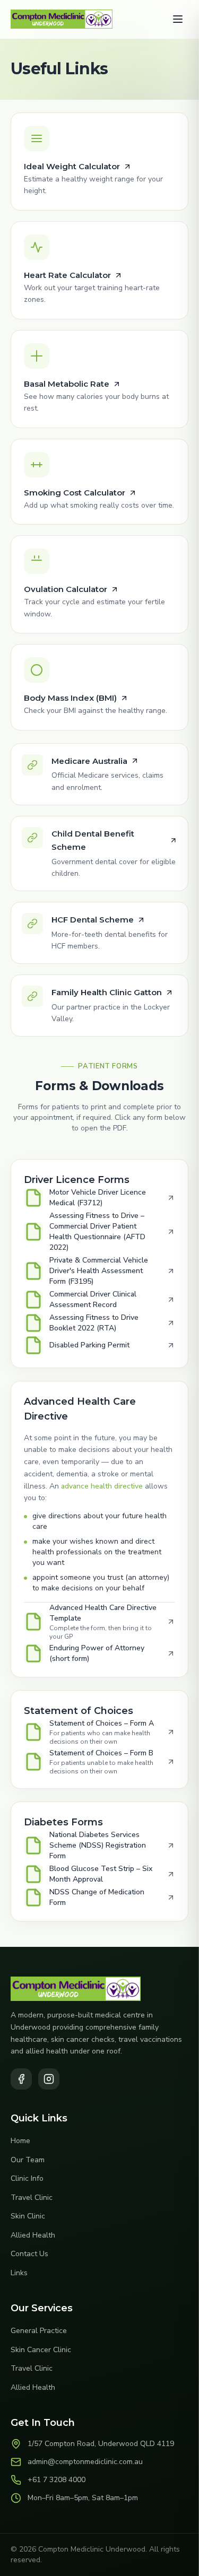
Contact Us (29, 2254)
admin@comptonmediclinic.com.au (85, 2462)
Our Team (28, 2160)
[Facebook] (21, 2079)
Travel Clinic (32, 2198)
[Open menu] (178, 19)
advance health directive (102, 1486)
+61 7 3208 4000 (57, 2480)
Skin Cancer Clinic (41, 2350)
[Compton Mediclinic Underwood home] (62, 19)
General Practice (39, 2331)
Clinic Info (27, 2178)
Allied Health (33, 2235)
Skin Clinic (28, 2216)
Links (19, 2273)
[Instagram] (49, 2079)
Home (20, 2141)
